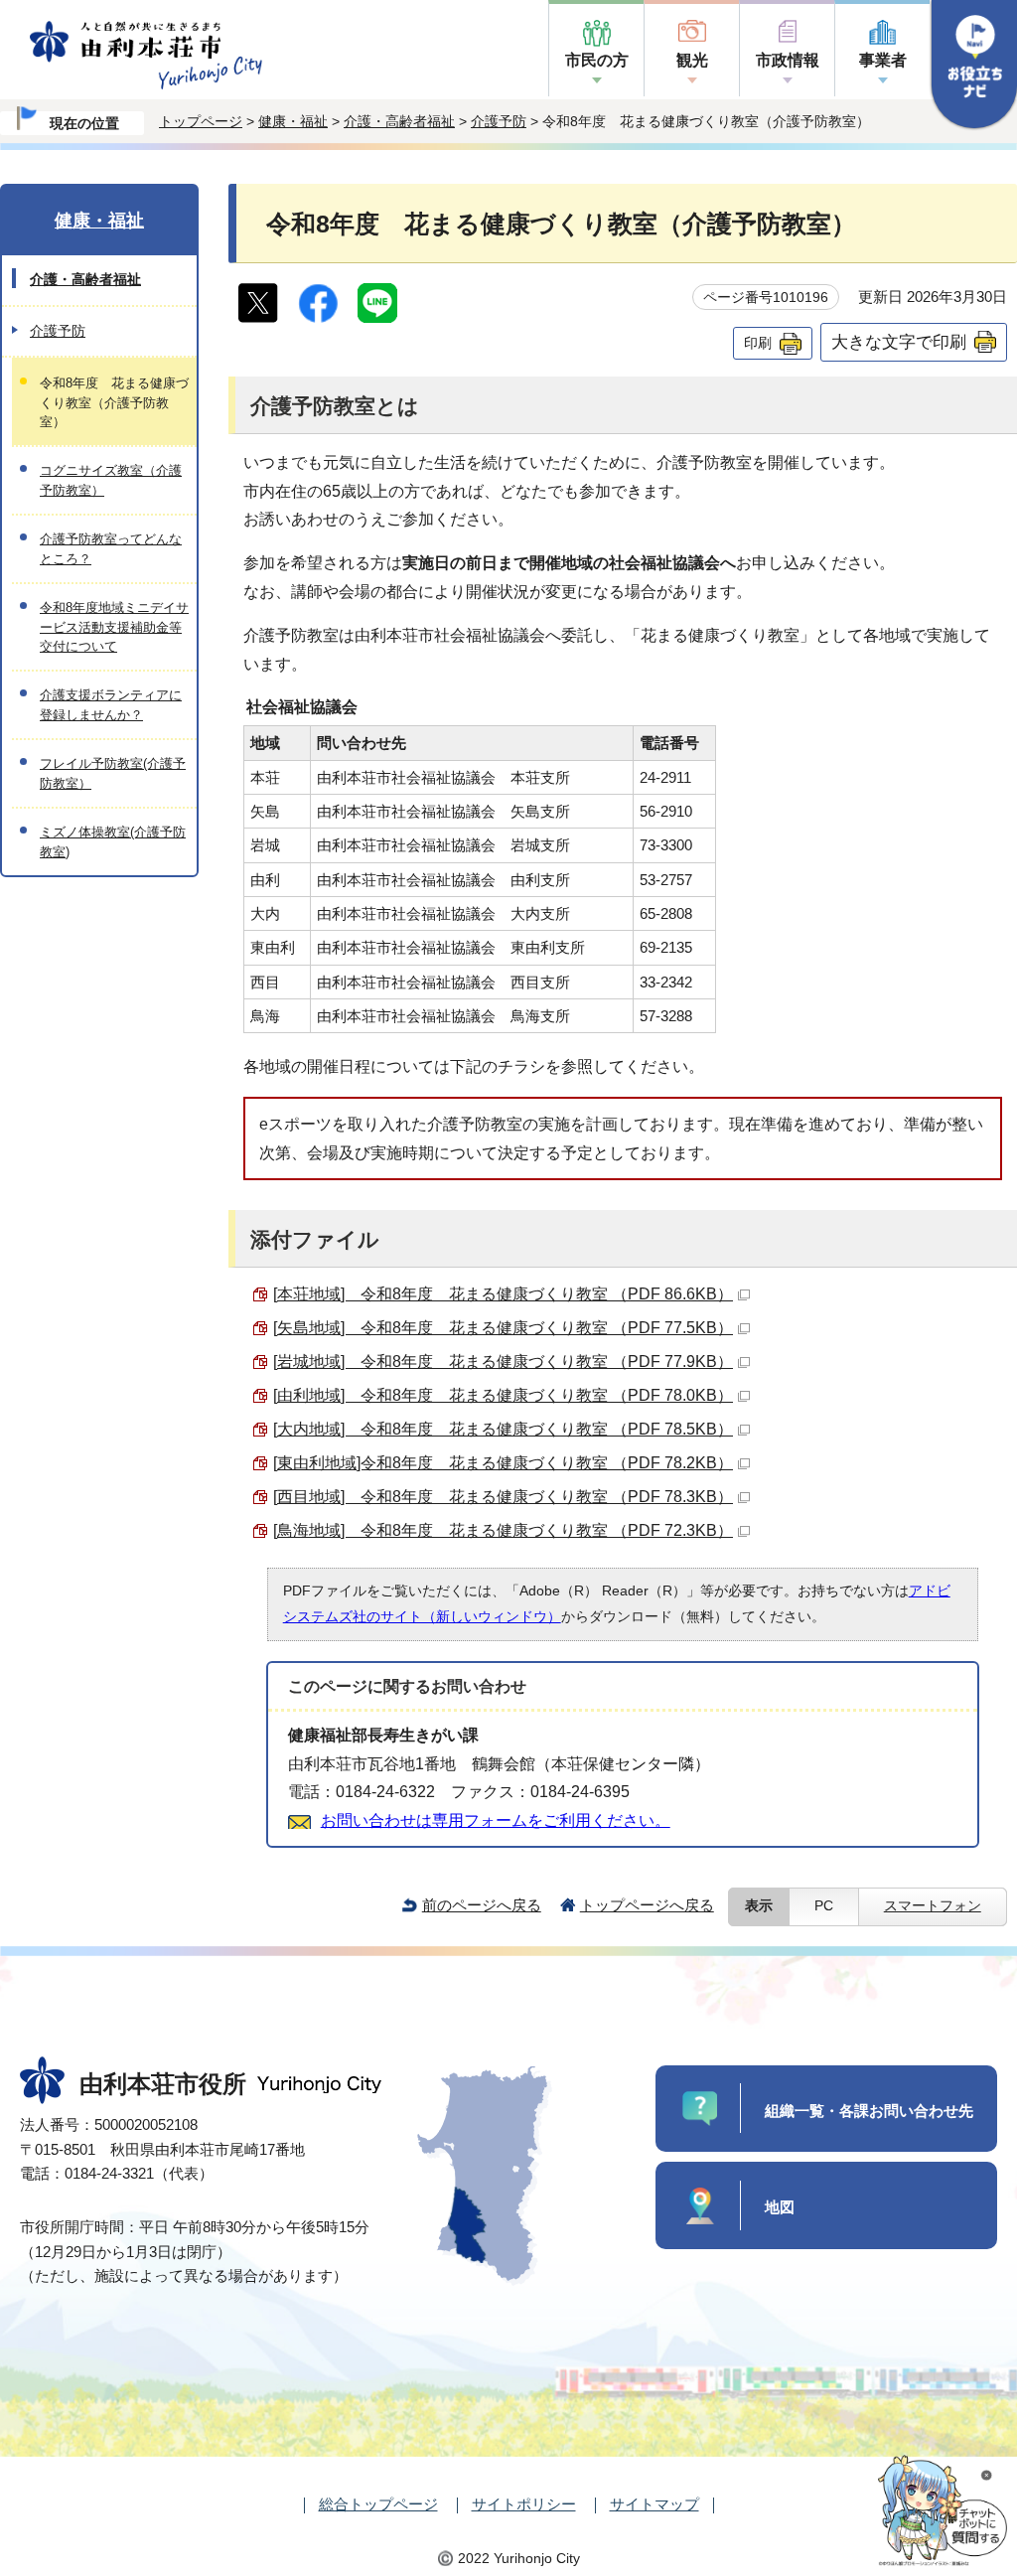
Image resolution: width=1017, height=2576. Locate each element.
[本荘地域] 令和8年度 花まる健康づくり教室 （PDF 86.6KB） (503, 1294)
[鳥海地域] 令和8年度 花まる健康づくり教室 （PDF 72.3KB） (503, 1530)
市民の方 (597, 60)
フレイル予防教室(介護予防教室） (113, 773)
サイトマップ (654, 2504)
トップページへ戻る (647, 1905)
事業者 (883, 60)
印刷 (758, 343)
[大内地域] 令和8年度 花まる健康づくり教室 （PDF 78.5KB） (503, 1429)
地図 (780, 2207)
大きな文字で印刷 (899, 342)
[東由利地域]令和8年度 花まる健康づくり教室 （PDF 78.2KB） (503, 1463)
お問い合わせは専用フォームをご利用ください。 (496, 1820)
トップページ (201, 121)
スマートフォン (933, 1906)
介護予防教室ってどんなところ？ (111, 548)
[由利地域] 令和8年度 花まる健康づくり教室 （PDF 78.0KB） (503, 1395)
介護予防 (499, 121)
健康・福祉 (293, 121)
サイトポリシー (524, 2504)
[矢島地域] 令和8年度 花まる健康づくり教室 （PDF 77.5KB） (503, 1328)
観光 (692, 60)
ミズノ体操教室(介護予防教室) (113, 841)
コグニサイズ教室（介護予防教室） (111, 480)
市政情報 (788, 60)
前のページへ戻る (482, 1905)
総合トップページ (378, 2504)
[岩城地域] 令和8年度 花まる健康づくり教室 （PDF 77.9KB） (503, 1362)
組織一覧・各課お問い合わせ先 (869, 2111)
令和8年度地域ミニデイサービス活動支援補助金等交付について (114, 627)
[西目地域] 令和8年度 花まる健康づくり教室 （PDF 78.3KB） (503, 1497)
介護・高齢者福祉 (399, 121)
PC (824, 1906)
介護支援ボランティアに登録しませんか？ (111, 704)
